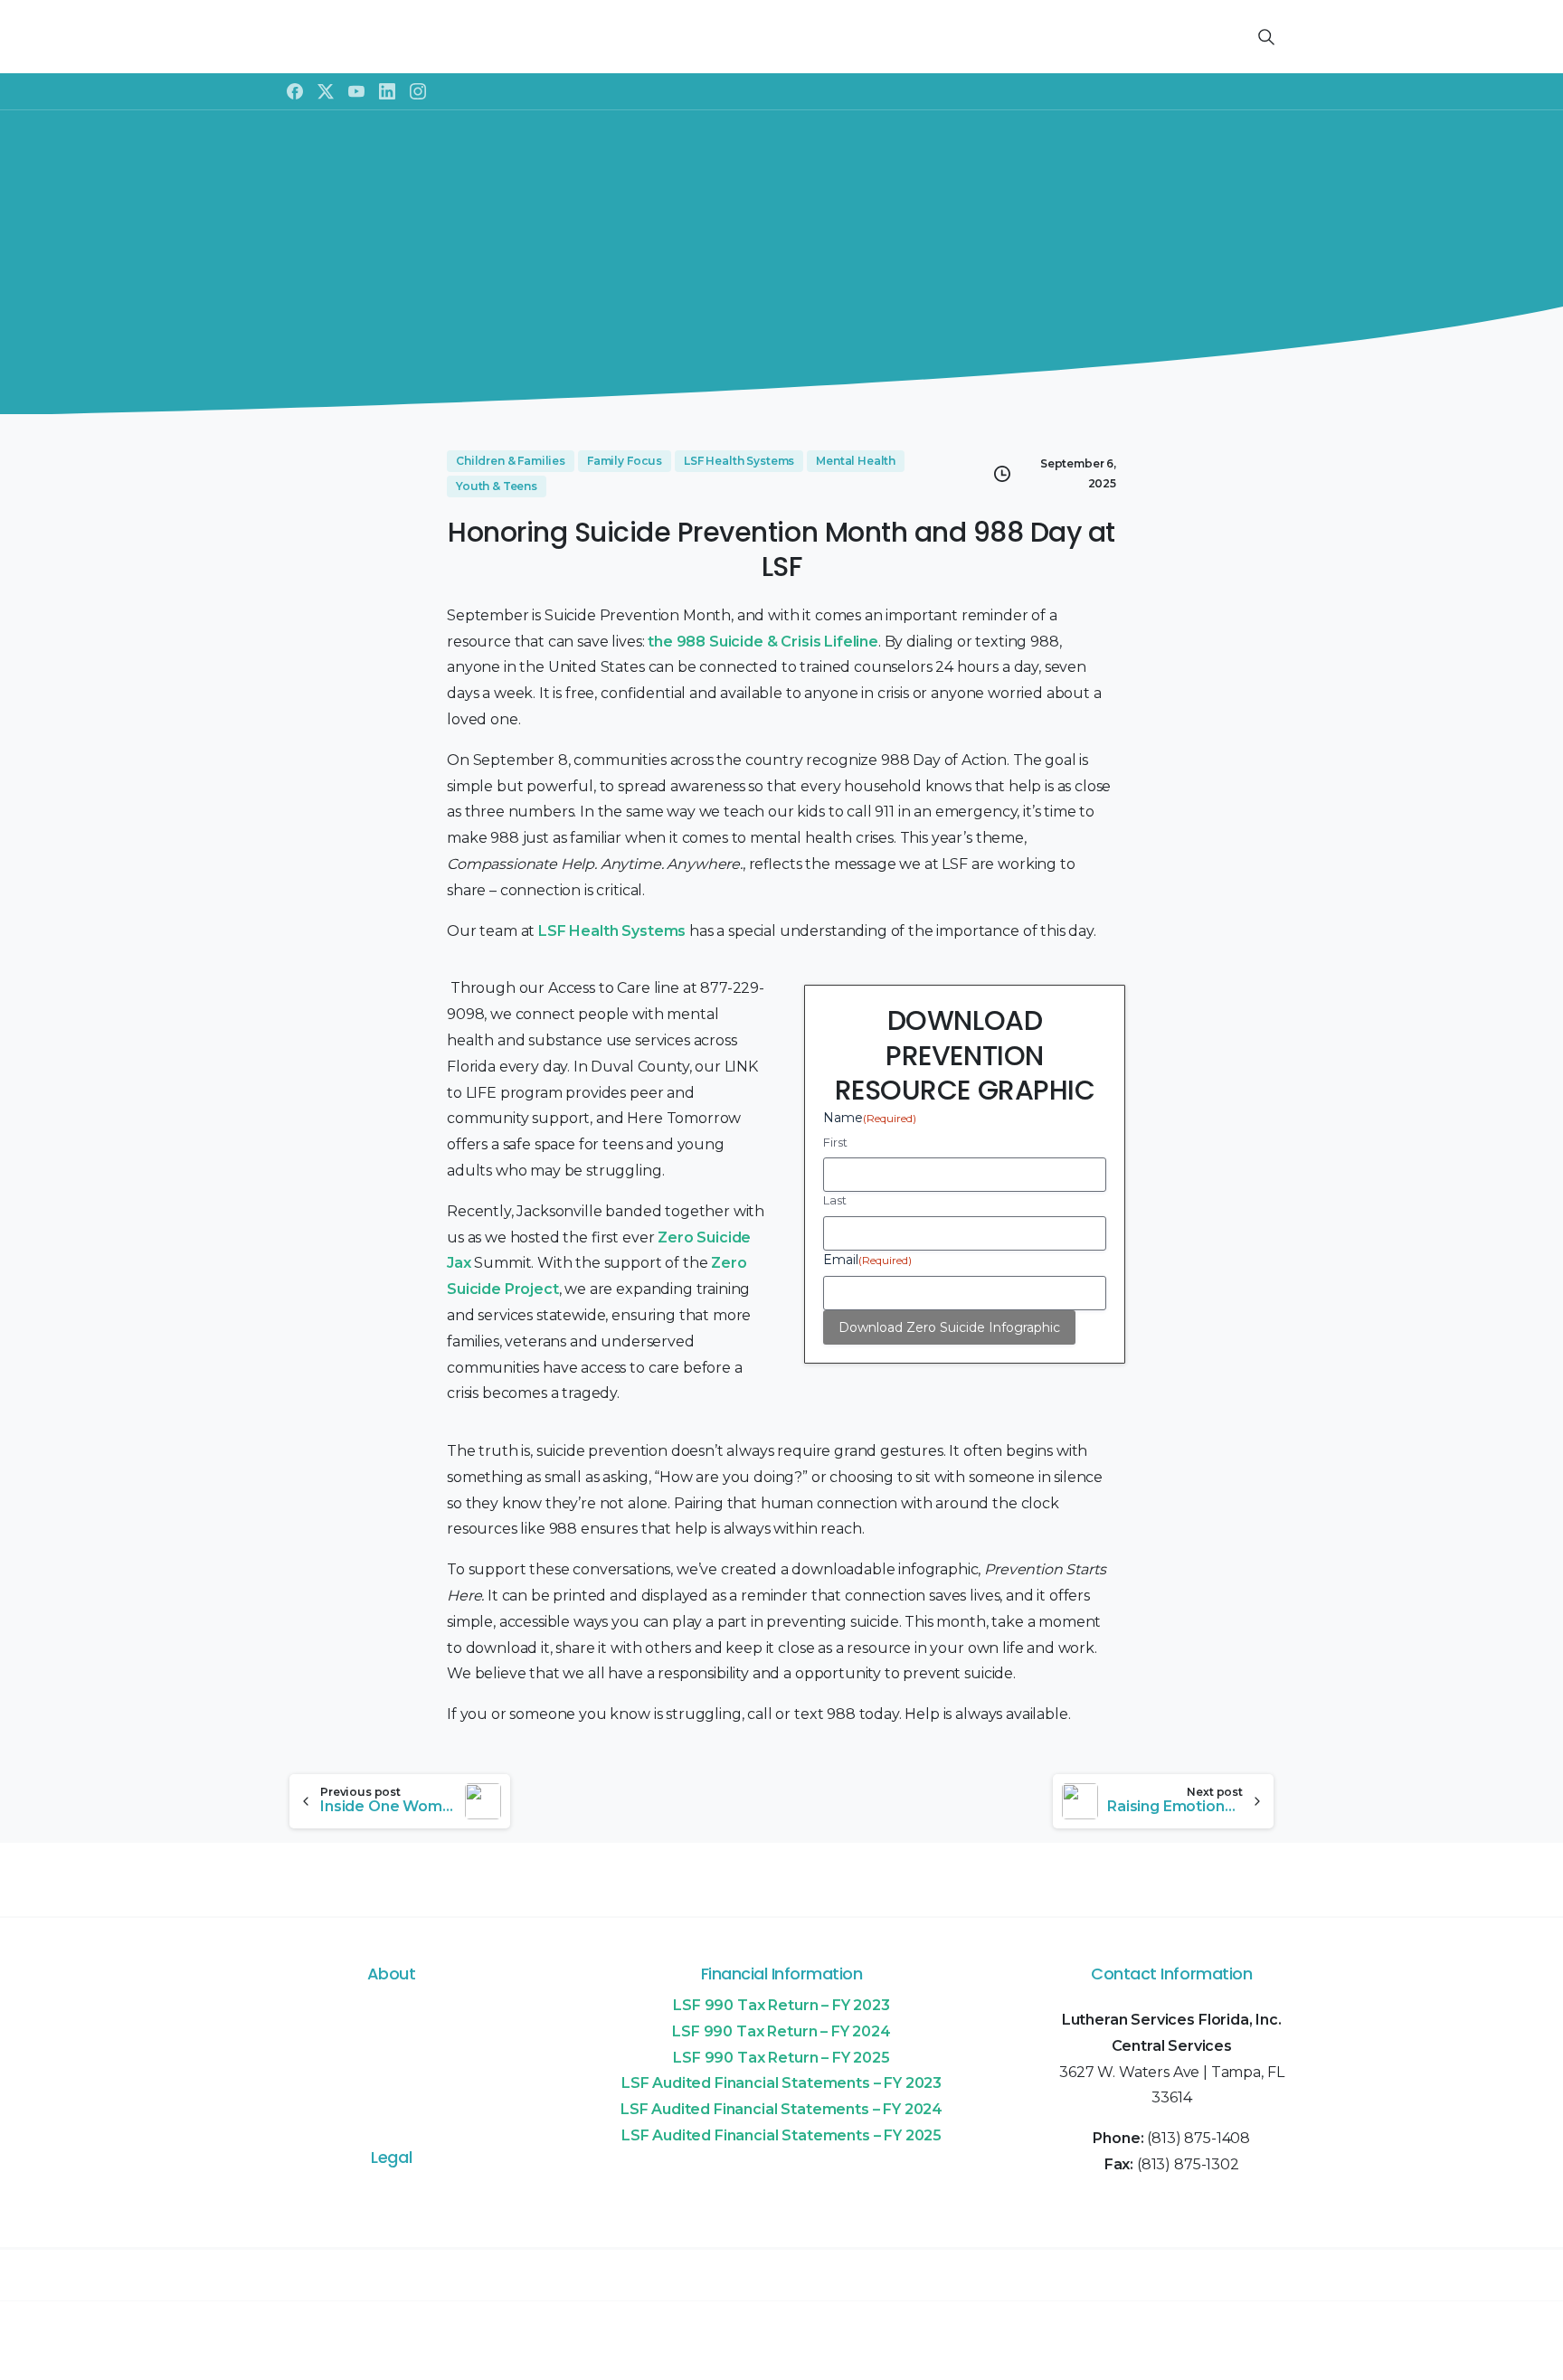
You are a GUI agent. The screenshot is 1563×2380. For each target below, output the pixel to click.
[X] (326, 91)
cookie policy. (915, 2361)
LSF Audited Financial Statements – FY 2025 (781, 2135)
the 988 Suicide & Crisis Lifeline (763, 642)
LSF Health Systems (612, 931)
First (835, 1142)
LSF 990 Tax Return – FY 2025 (781, 2058)
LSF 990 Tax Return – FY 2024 (781, 2031)
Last (835, 1200)
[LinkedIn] (387, 91)
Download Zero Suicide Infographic (949, 1327)
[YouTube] (356, 91)
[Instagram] (418, 91)
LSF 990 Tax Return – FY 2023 (781, 2005)
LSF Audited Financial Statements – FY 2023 (781, 2083)
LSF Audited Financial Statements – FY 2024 (781, 2109)
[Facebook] (295, 91)
